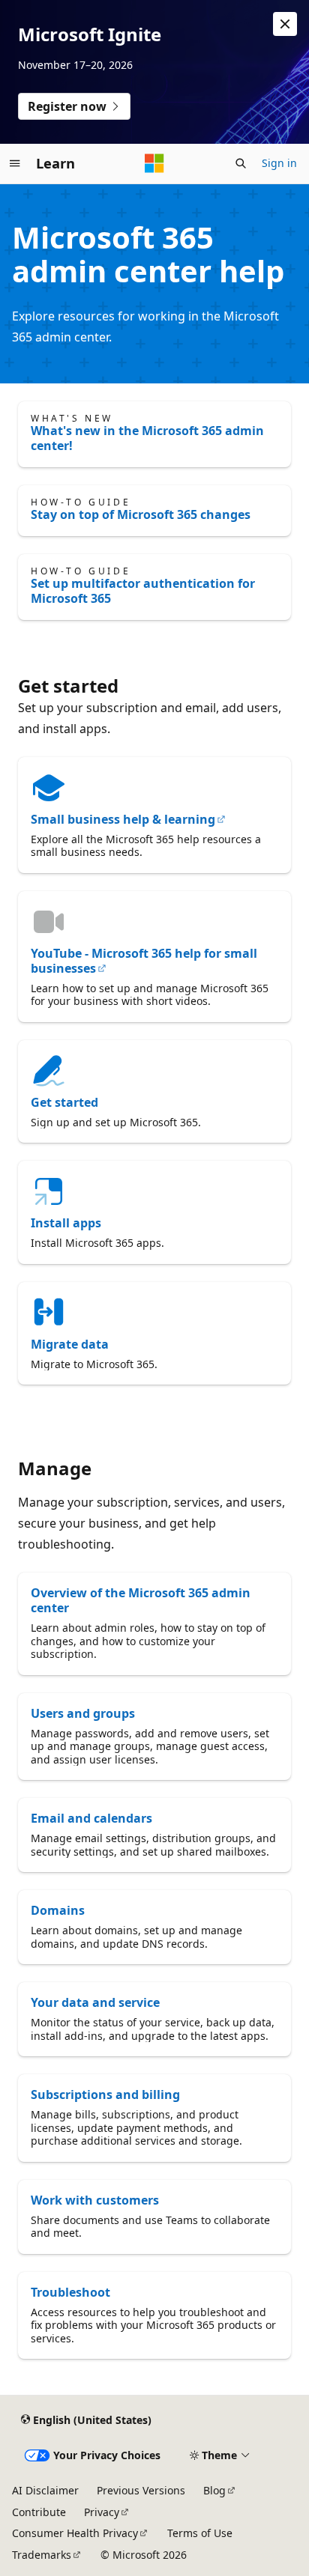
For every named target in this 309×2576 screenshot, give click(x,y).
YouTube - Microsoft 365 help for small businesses (144, 961)
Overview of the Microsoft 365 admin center (141, 1600)
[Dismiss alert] (285, 24)
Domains (58, 1910)
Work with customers (95, 2200)
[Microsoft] (154, 163)
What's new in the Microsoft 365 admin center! (147, 438)
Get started (64, 1102)
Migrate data (70, 1344)
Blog (214, 2490)
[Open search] (241, 163)
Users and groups (83, 1713)
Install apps (66, 1223)
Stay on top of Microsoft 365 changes (141, 514)
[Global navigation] (15, 163)
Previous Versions (141, 2490)
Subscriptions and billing (105, 2094)
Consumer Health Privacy (75, 2533)
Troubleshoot (70, 2292)
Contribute (39, 2512)
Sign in (279, 163)
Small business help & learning (123, 819)
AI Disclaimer (45, 2490)
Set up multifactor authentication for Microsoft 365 (143, 591)
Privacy (102, 2512)
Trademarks (42, 2555)
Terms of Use (200, 2533)
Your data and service (95, 2002)
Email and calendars (91, 1818)
